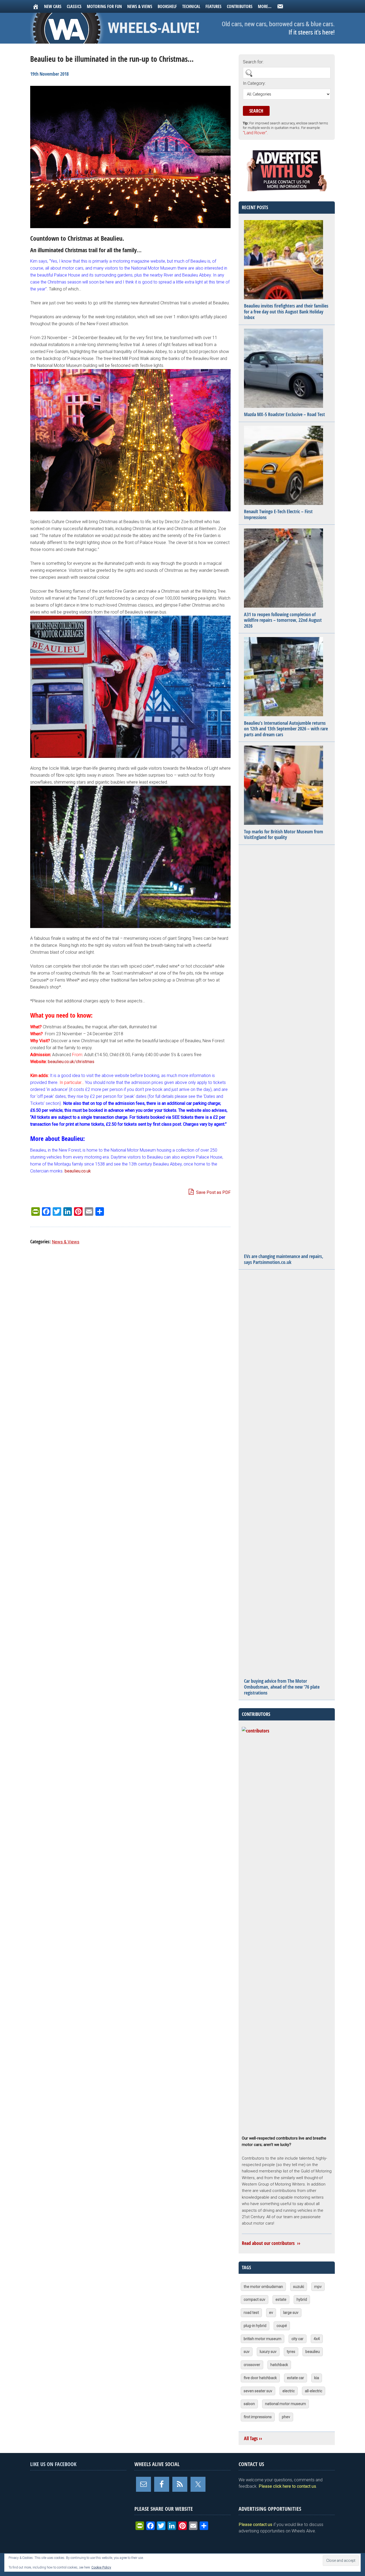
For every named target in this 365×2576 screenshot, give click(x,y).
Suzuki (299, 2287)
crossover (252, 2365)
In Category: (254, 83)
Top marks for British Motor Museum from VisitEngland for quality (284, 835)
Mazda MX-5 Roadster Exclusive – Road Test (284, 414)
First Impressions (258, 2417)
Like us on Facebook (53, 2464)
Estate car (296, 2378)
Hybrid (302, 2299)
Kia (317, 2378)
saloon (249, 2404)
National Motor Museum (286, 2404)
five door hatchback (260, 2378)
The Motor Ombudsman (263, 2287)
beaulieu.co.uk (78, 1171)
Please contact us (255, 2525)
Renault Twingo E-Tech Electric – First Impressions (278, 514)
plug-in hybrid (255, 2326)
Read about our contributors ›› (271, 2243)
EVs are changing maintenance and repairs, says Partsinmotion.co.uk (284, 1259)
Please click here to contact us (287, 2486)
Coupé (282, 2326)
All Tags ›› (253, 2438)
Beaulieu (313, 2352)
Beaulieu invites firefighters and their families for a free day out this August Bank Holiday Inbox (286, 312)
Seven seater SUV (258, 2391)
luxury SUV (268, 2352)
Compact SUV (255, 2299)
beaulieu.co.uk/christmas (71, 1062)
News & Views (66, 1242)
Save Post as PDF (213, 1192)
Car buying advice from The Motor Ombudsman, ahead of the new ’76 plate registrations (282, 1687)
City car (298, 2339)
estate (281, 2299)
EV (271, 2313)
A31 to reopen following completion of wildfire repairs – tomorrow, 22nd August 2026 (283, 620)
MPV (318, 2287)
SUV (247, 2352)
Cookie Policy (101, 2567)
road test (251, 2313)
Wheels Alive (117, 28)
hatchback (279, 2365)
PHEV (286, 2417)
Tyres (291, 2352)
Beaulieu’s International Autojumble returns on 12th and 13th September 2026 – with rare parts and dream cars (286, 729)
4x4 (317, 2339)
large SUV (291, 2313)
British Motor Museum (263, 2339)
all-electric (314, 2391)
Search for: (253, 62)
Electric (289, 2391)
